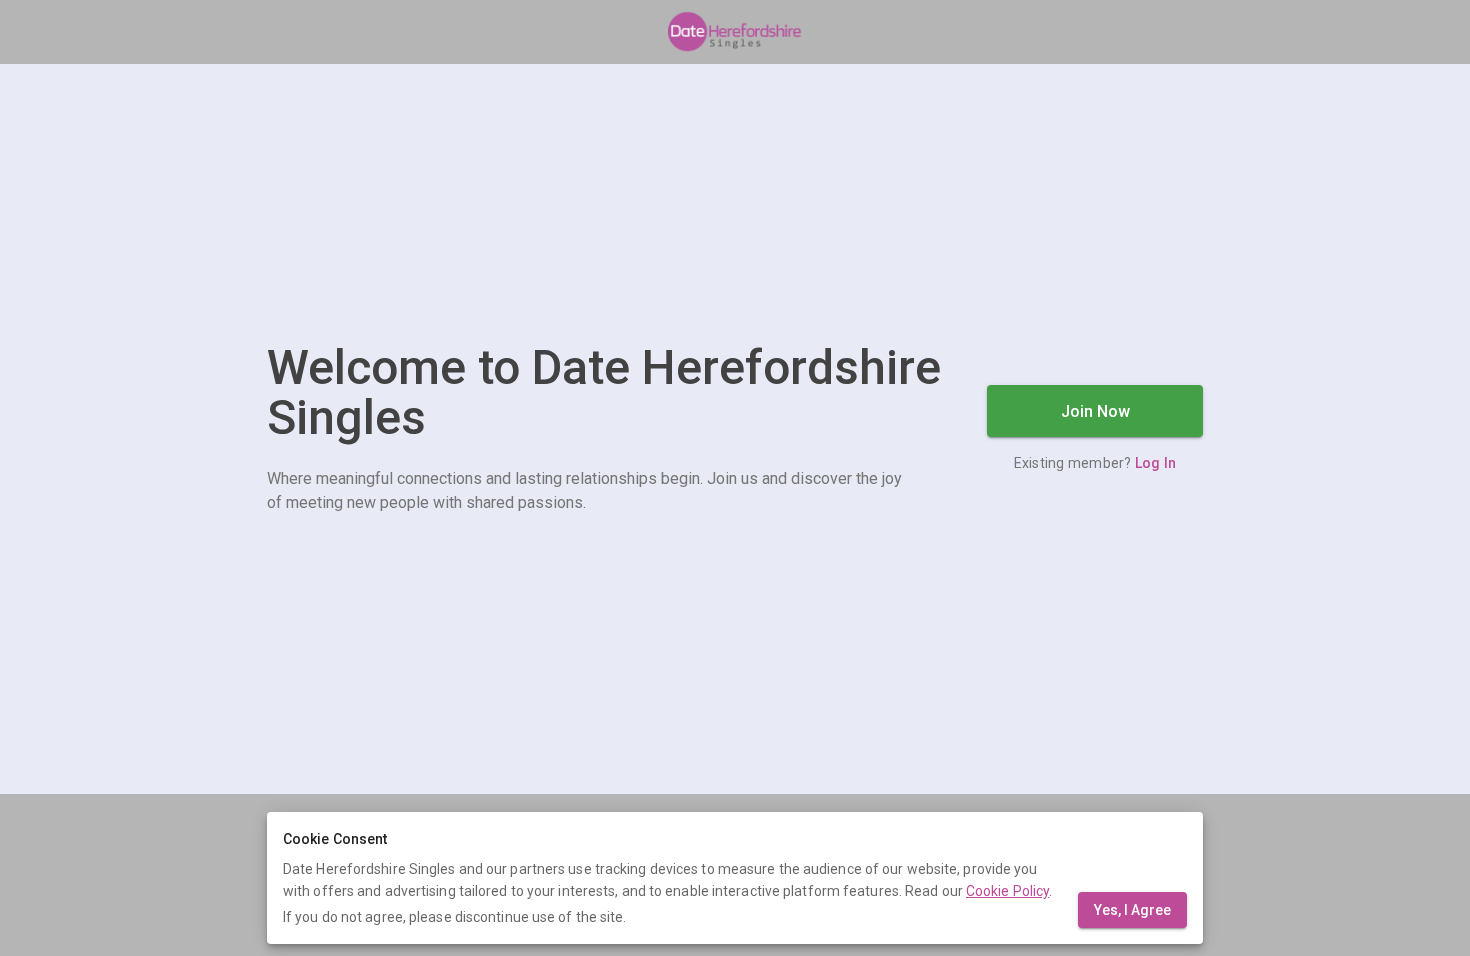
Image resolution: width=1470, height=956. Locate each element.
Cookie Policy (1007, 891)
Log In (1156, 463)
